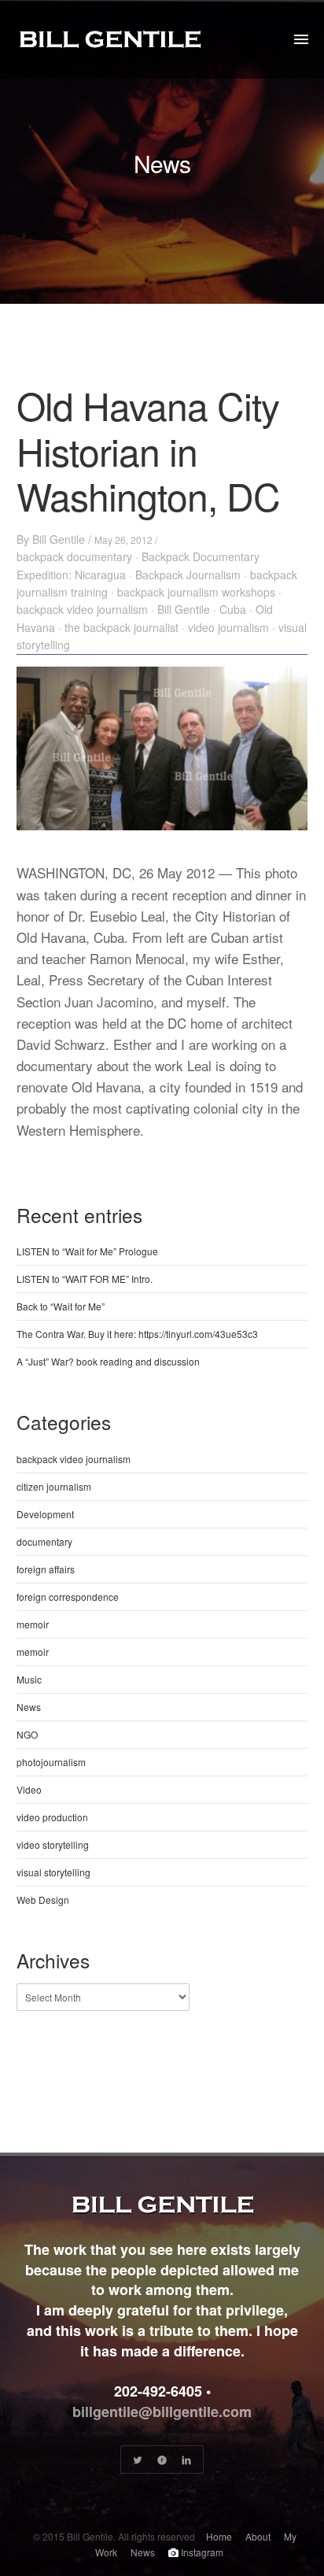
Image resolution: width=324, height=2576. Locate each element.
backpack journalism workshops (196, 592)
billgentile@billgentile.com (162, 2412)
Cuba (233, 609)
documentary (44, 1541)
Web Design (43, 1900)
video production (52, 1817)
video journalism (228, 627)
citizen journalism (54, 1486)
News (29, 1707)
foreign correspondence (68, 1597)
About (258, 2536)
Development (45, 1514)
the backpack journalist (121, 627)
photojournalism (51, 1762)
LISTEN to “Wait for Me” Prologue (87, 1251)
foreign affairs (46, 1569)
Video (29, 1789)
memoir (33, 1624)
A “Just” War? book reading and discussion (108, 1361)
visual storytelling (53, 1872)
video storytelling (53, 1844)
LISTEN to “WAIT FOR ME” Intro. (85, 1279)
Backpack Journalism (188, 575)
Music (29, 1679)
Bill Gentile (59, 539)
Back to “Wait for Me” (61, 1306)
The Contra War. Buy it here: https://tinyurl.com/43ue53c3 (137, 1334)
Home (219, 2536)
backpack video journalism (82, 609)
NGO (27, 1734)
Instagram (201, 2552)
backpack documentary (74, 556)
